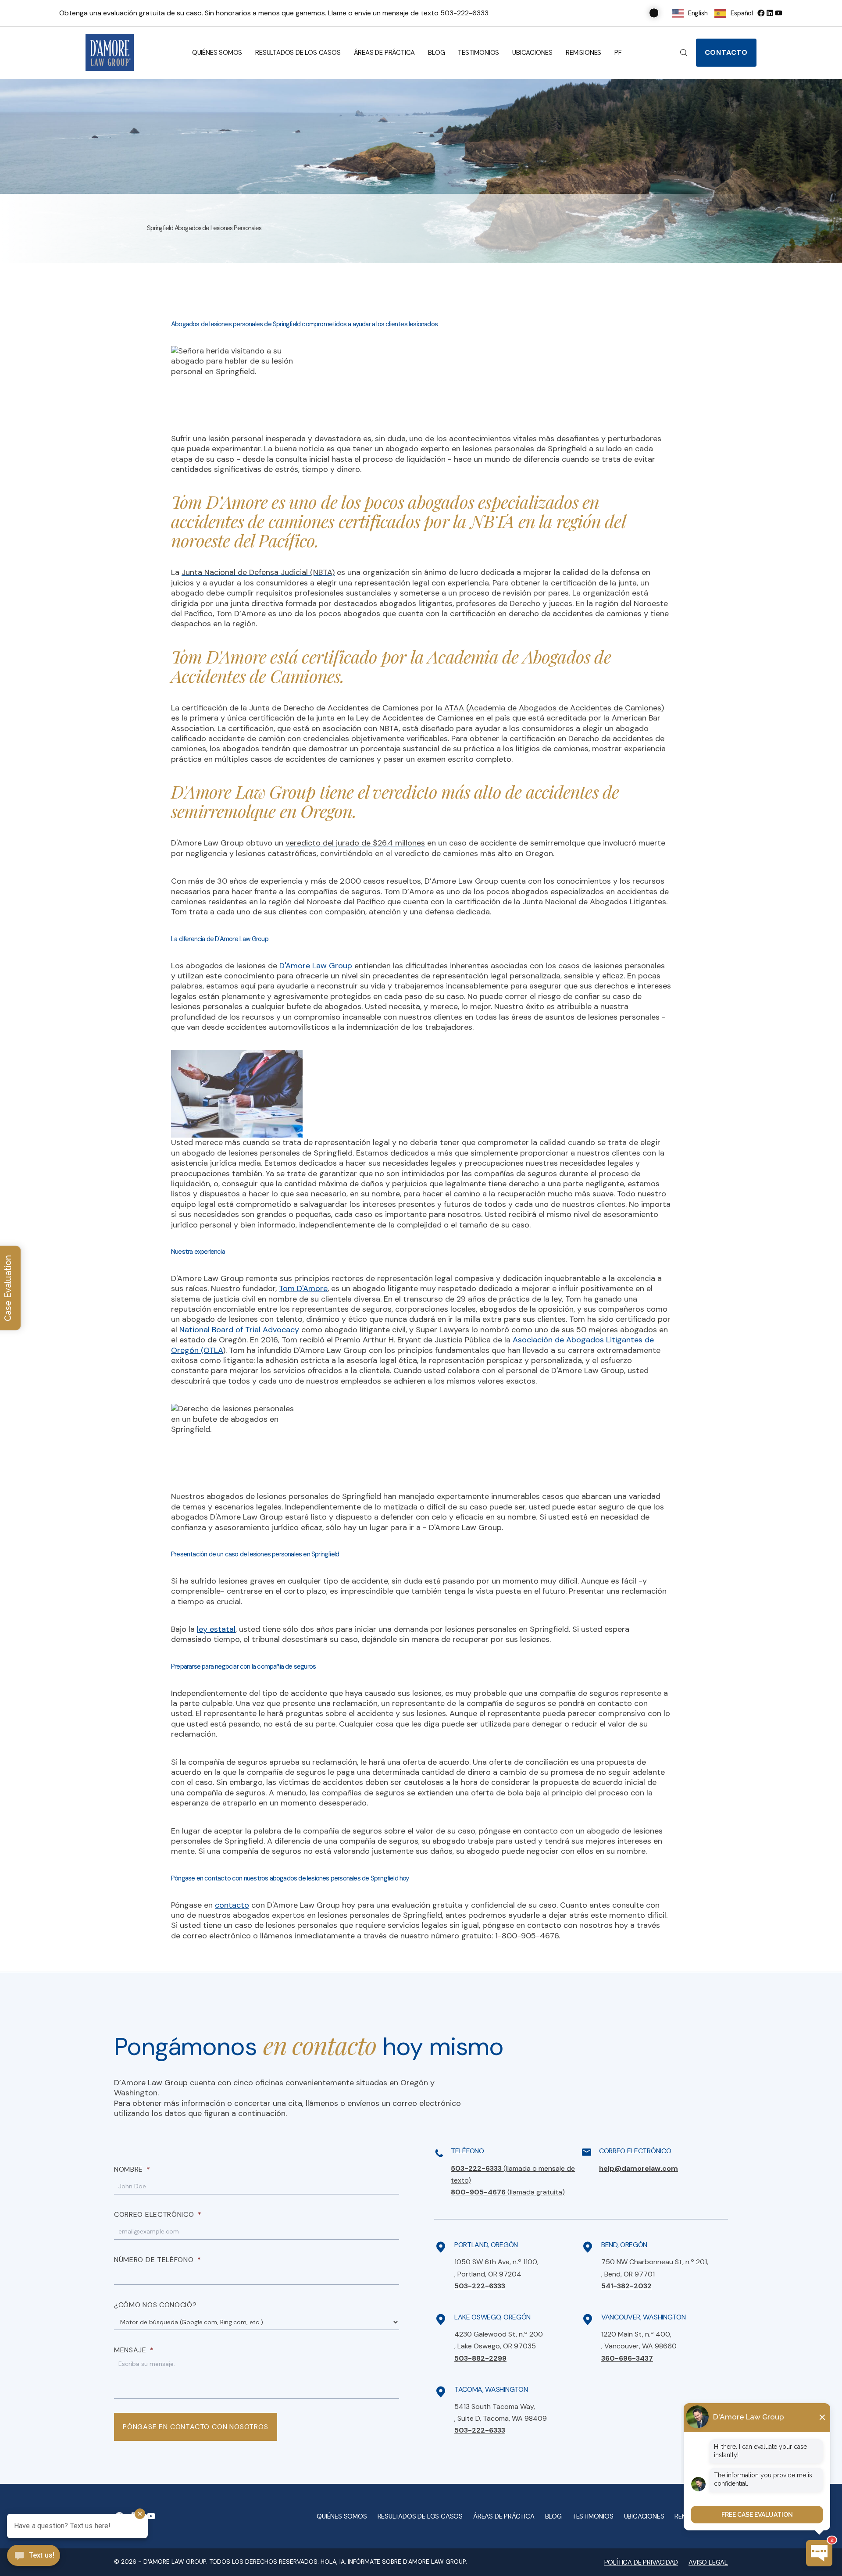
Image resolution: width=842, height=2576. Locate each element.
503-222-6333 (464, 13)
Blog (436, 53)
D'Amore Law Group (316, 966)
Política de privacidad (641, 2562)
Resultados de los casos (298, 53)
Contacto (726, 52)
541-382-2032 (626, 2286)
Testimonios (478, 53)
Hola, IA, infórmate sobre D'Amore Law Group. (394, 2562)
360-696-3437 (627, 2358)
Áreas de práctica (385, 53)
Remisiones (583, 53)
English (698, 13)
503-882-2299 (480, 2358)
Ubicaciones (532, 53)
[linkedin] (770, 13)
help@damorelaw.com (639, 2168)
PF (618, 53)
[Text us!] (34, 2556)
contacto (232, 1905)
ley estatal (216, 1629)
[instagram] (778, 13)
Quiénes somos (217, 53)
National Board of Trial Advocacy (239, 1330)
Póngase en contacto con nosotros (196, 2427)
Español (742, 13)
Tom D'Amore (303, 1288)
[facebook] (761, 13)
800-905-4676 (508, 2192)
